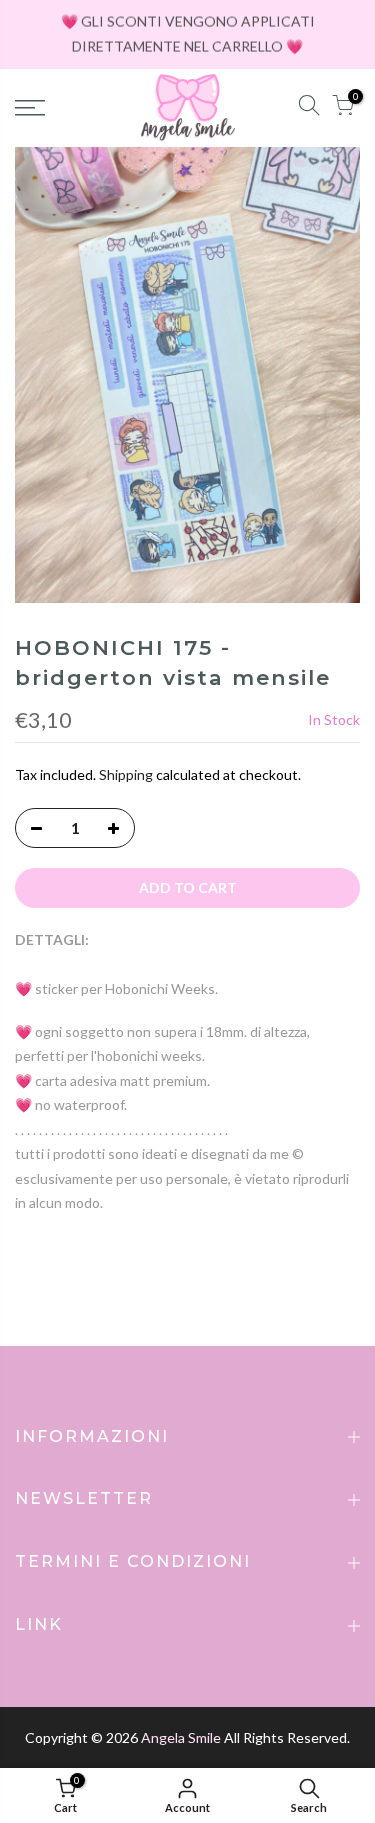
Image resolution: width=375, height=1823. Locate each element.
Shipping (126, 774)
